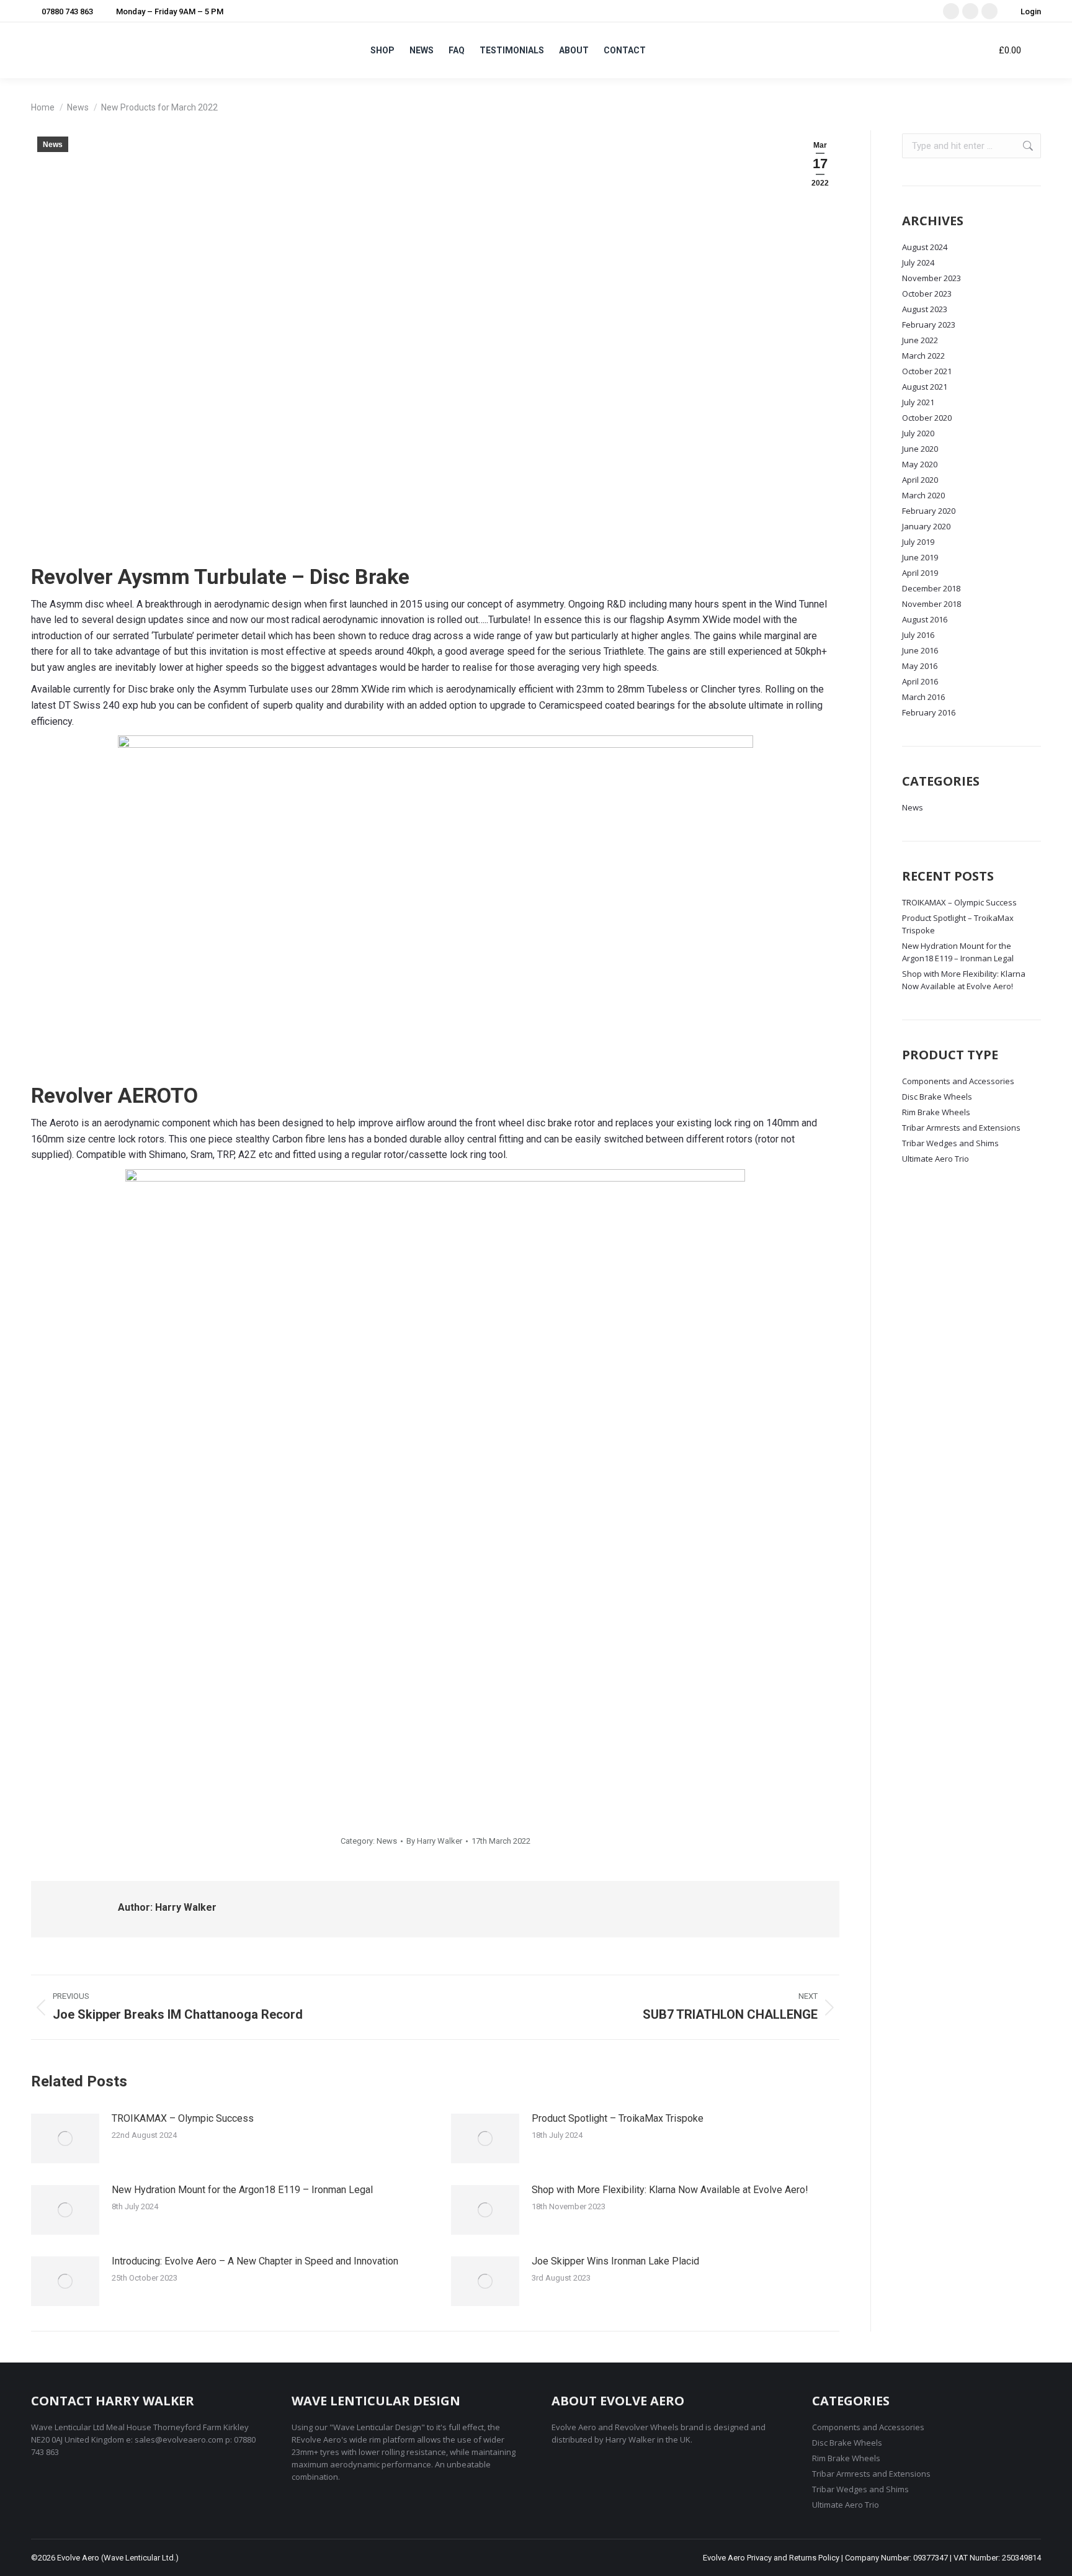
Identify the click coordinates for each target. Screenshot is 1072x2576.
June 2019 (920, 557)
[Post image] (65, 2138)
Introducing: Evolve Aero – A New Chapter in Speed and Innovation (255, 2261)
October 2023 (927, 294)
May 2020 (920, 464)
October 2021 (927, 371)
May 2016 (920, 666)
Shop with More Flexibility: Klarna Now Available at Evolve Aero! (670, 2190)
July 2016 (918, 635)
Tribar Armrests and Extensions (961, 1128)
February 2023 (929, 325)
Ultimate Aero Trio (936, 1159)
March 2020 (923, 495)
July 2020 (918, 433)
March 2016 (923, 697)
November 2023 (931, 278)
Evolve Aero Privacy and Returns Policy (771, 2558)
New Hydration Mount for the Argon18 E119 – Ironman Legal (242, 2190)
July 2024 (918, 263)
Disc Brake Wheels (937, 1097)
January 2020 (926, 526)
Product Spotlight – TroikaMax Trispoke (618, 2118)
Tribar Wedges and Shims (950, 1143)
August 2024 (925, 247)
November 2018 (931, 604)
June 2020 (920, 449)
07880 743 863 (67, 11)
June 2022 (920, 340)
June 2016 (920, 650)
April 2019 (920, 573)
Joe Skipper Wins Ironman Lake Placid (615, 2261)
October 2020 (927, 418)
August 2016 (925, 619)
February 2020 (929, 511)
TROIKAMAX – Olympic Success (183, 2118)
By (434, 1841)
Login (1031, 11)
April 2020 (920, 480)
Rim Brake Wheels (936, 1112)
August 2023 (925, 309)
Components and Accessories (958, 1081)
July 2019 (918, 542)
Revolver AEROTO (114, 1095)
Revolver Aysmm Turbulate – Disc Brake (220, 577)
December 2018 (931, 588)
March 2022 (923, 356)
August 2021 (925, 387)
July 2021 (918, 402)
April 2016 (920, 681)
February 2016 (929, 712)
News (53, 145)
